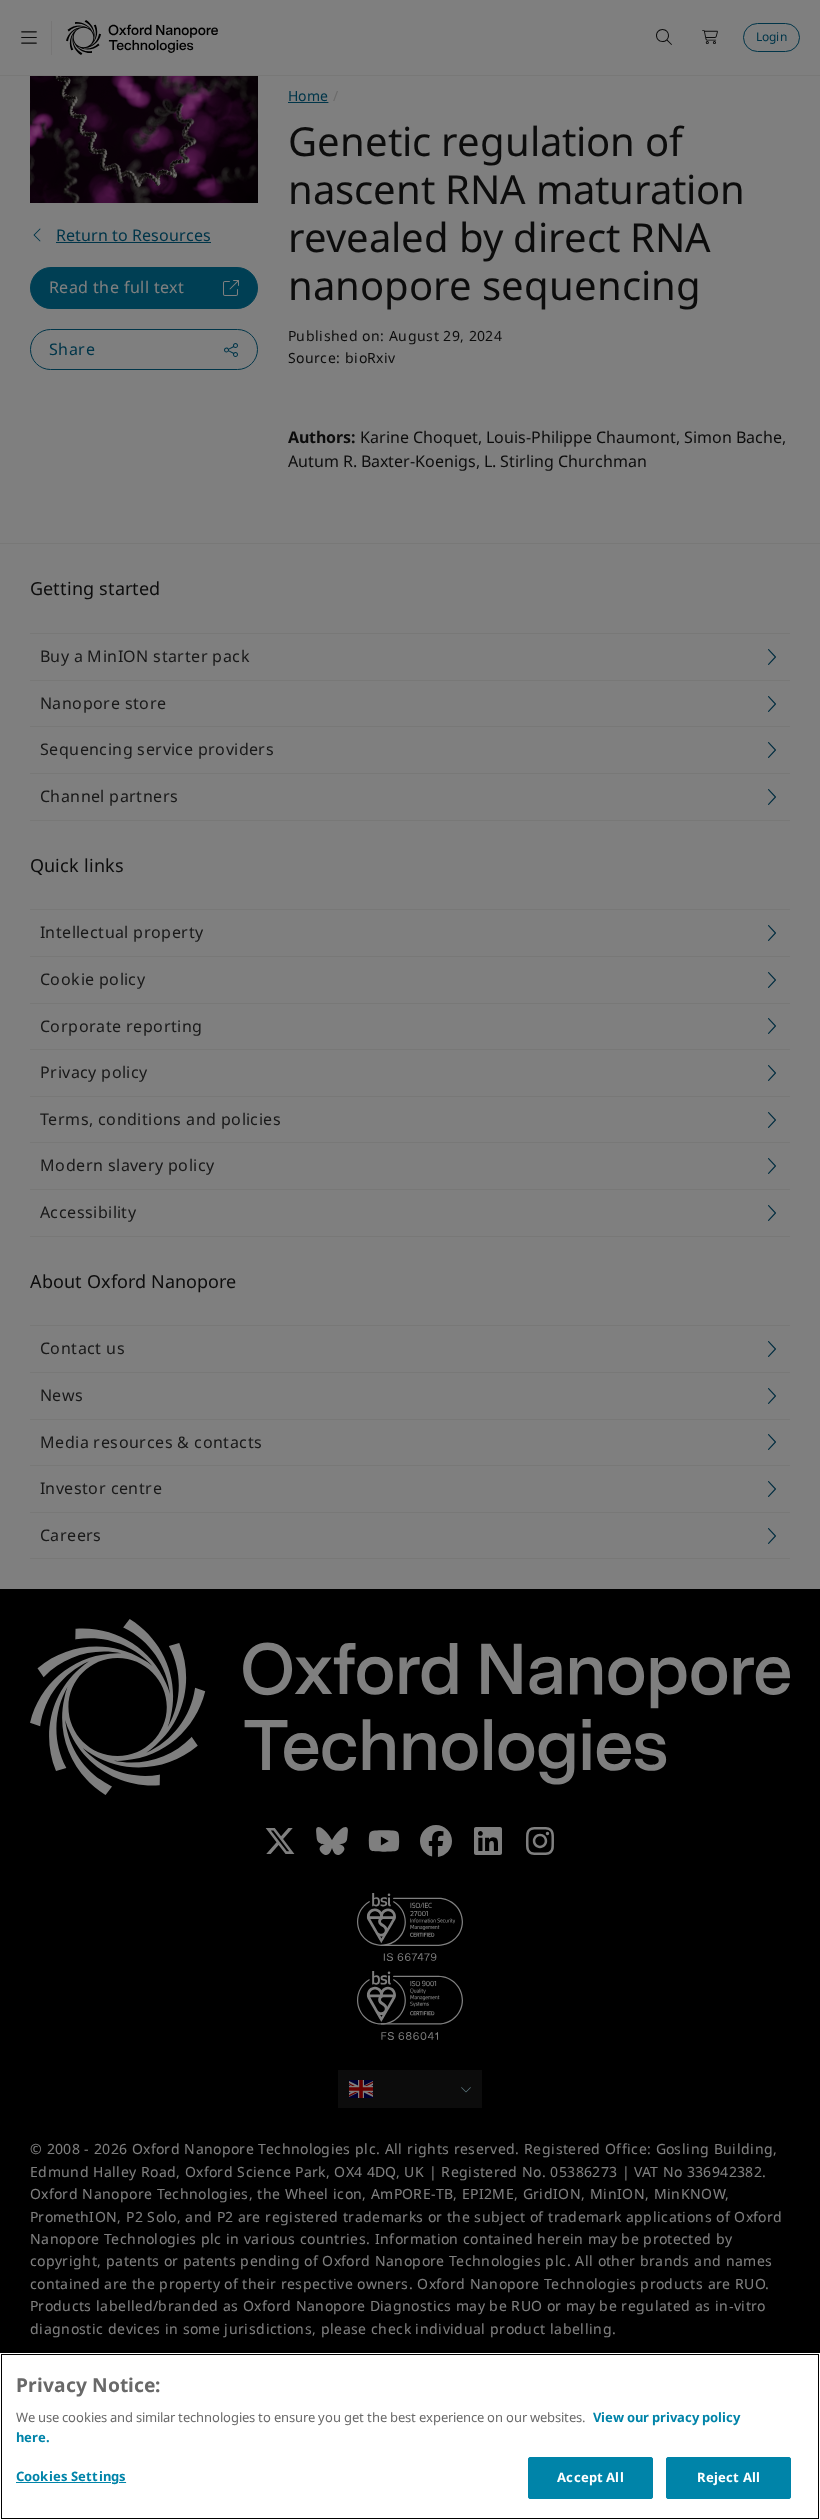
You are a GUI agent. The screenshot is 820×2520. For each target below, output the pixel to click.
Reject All (728, 2477)
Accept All (590, 2477)
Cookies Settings (71, 2476)
